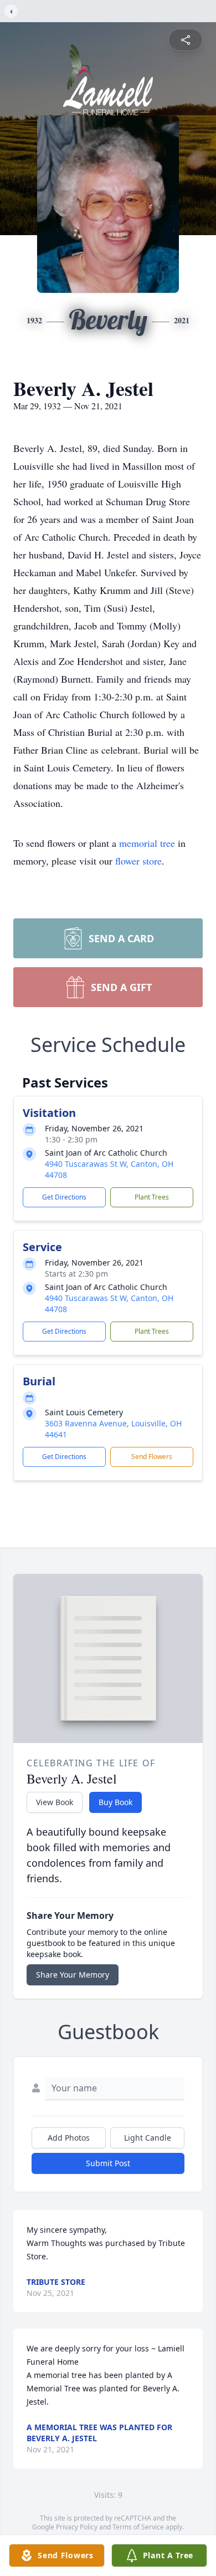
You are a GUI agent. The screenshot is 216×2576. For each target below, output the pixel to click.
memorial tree (147, 843)
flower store (138, 861)
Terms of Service (138, 2527)
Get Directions (64, 1197)
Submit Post (108, 2163)
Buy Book (115, 1802)
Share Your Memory (73, 1975)
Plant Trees (152, 1197)
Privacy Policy (77, 2527)
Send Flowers (152, 1457)
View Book (55, 1802)
